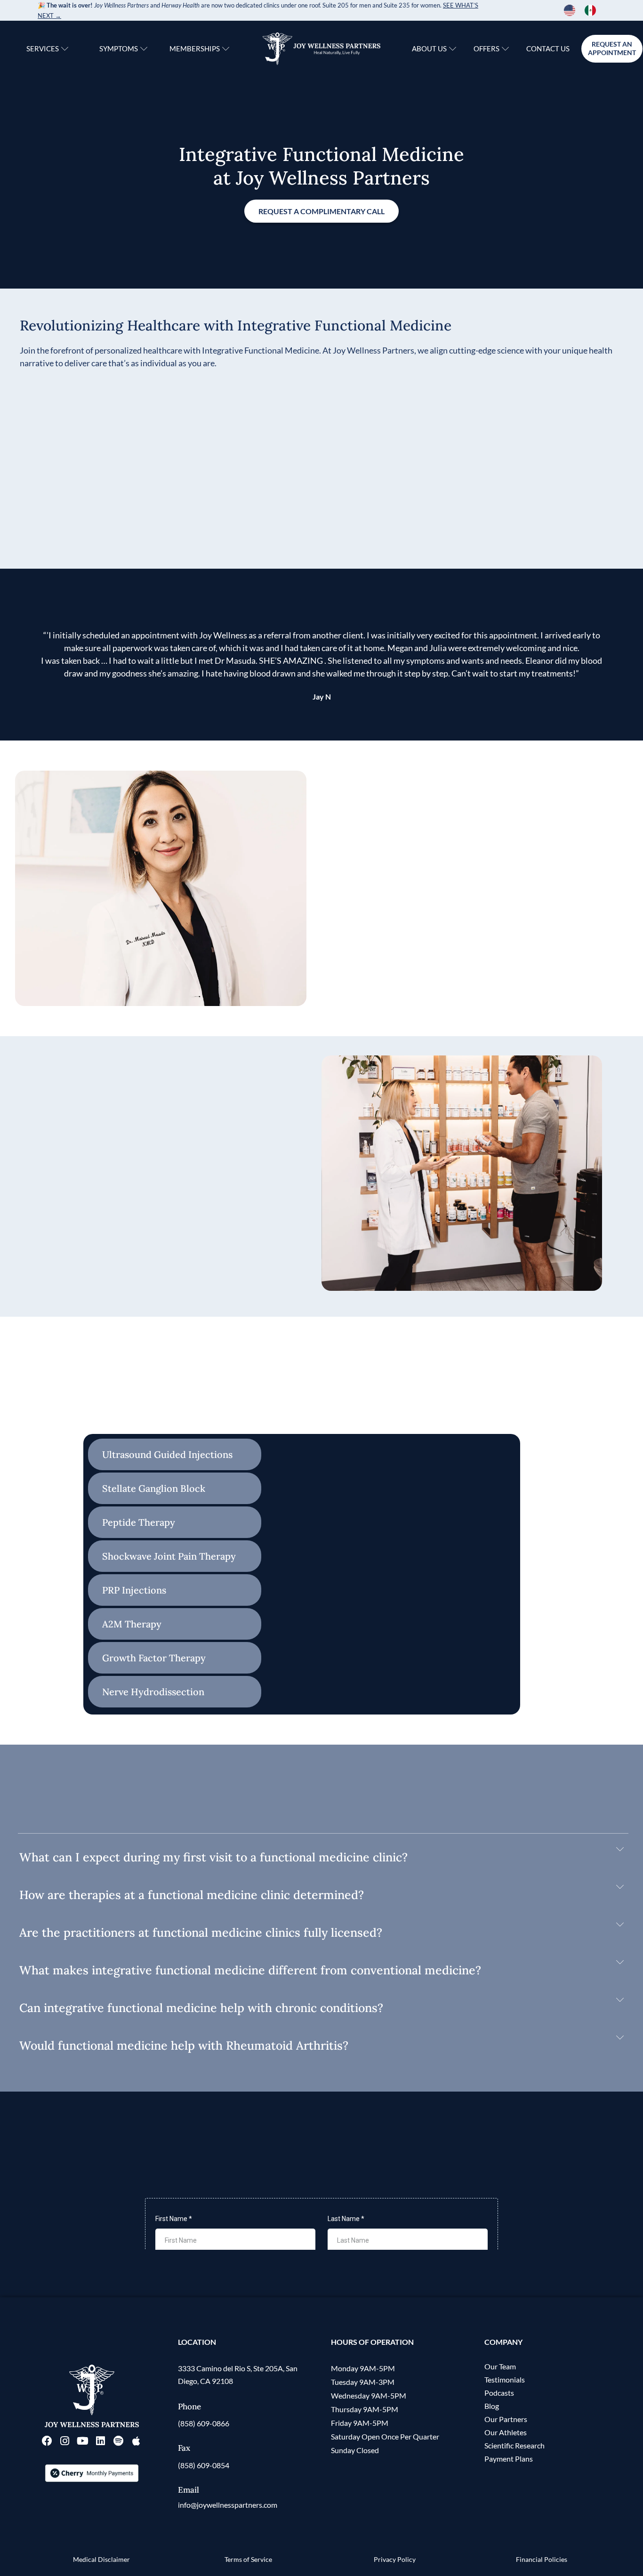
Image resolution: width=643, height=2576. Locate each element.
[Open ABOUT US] (453, 49)
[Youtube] (83, 2441)
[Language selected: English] (585, 10)
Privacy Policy (395, 2559)
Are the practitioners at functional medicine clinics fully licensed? (201, 1932)
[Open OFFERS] (505, 49)
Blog (492, 2406)
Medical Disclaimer (101, 2559)
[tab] (175, 1454)
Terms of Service (248, 2559)
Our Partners (506, 2419)
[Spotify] (119, 2441)
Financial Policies (542, 2559)
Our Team (500, 2366)
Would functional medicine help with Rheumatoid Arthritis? (184, 2045)
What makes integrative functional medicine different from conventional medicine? (250, 1970)
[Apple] (137, 2441)
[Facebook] (47, 2441)
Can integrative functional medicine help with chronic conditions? (201, 2008)
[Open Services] (65, 49)
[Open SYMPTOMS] (144, 49)
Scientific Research (514, 2445)
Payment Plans (509, 2459)
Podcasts (499, 2393)
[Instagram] (65, 2441)
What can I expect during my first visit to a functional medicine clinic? (213, 1857)
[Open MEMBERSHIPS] (226, 49)
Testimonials (505, 2379)
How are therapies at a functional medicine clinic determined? (192, 1895)
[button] (321, 1857)
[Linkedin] (101, 2441)
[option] (593, 10)
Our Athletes (506, 2432)
